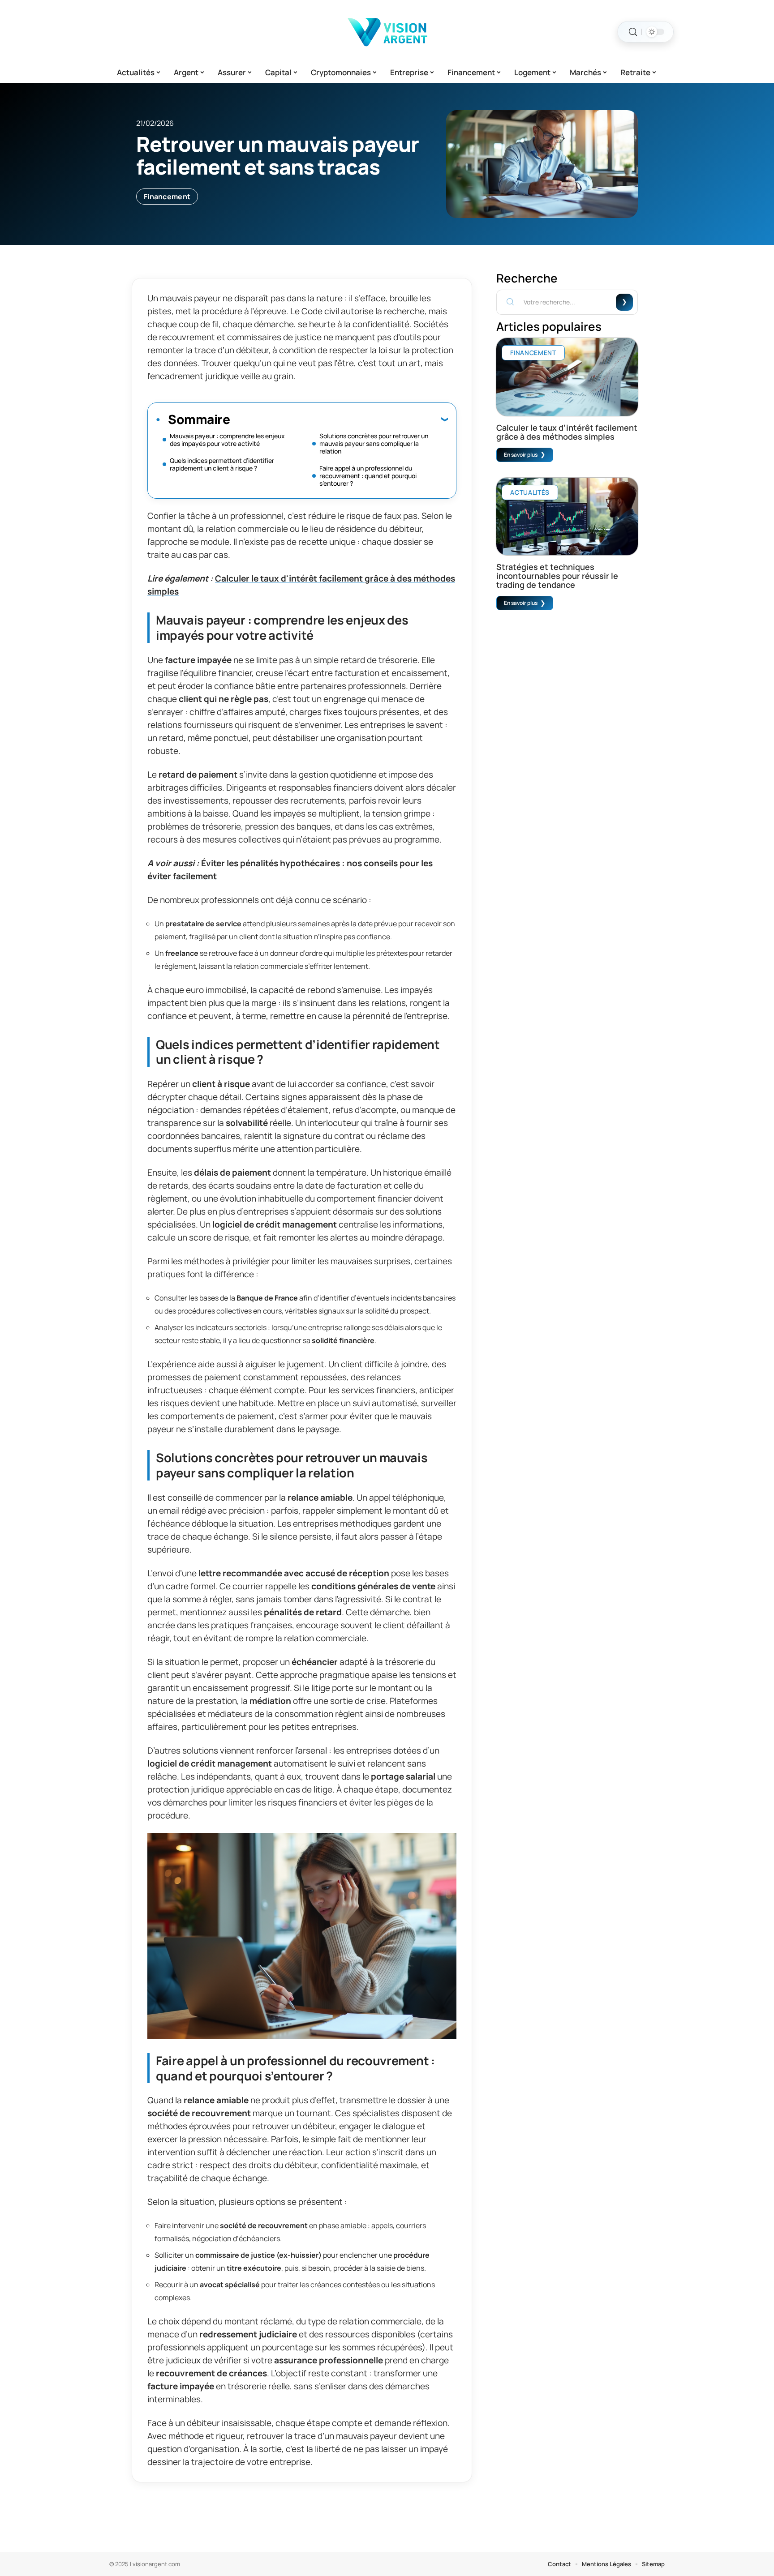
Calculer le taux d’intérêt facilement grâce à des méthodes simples (567, 432)
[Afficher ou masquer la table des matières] (339, 419)
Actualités (530, 492)
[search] (633, 32)
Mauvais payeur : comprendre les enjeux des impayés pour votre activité (227, 440)
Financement (167, 197)
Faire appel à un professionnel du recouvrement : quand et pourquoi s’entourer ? (368, 476)
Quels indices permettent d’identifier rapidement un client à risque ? (222, 464)
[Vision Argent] (387, 32)
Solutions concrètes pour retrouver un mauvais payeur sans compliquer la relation (374, 443)
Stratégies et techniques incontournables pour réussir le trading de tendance (557, 576)
